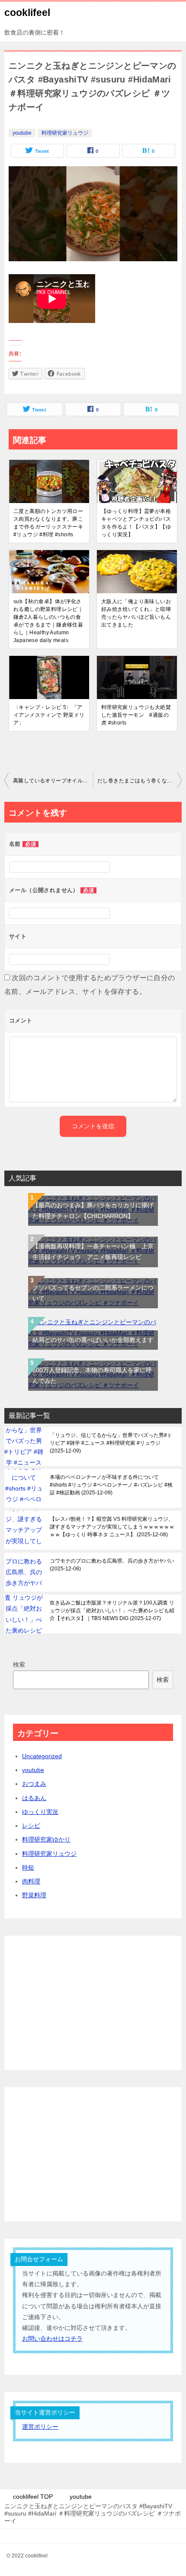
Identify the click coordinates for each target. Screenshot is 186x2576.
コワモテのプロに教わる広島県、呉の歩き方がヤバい (112, 1565)
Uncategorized (42, 1756)
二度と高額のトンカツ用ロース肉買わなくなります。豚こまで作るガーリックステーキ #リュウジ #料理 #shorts (48, 523)
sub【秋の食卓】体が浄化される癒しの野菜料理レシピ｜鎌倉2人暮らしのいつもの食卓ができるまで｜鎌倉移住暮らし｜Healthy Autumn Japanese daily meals (48, 621)
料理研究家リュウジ (65, 133)
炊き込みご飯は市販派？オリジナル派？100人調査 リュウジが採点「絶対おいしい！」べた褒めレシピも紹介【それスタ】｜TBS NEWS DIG (112, 1611)
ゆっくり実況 (40, 1812)
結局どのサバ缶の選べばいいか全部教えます (93, 1340)
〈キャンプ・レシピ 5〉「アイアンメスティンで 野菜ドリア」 (49, 715)
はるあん (34, 1798)
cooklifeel (27, 13)
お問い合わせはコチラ (52, 2339)
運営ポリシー (40, 2427)
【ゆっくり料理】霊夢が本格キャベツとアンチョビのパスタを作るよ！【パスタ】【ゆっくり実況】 (136, 523)
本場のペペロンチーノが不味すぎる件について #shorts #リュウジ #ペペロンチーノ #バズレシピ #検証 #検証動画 (111, 1485)
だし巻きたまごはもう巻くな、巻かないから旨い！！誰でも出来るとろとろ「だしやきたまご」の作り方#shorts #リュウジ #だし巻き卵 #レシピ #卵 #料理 (139, 781)
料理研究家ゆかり (46, 1839)
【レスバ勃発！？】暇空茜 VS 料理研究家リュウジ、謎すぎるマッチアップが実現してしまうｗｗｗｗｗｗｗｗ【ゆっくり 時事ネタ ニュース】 (112, 1527)
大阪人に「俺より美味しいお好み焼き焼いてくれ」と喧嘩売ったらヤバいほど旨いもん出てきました (136, 613)
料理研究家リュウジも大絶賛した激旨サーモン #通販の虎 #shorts (136, 715)
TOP (33, 2497)
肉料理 (31, 1881)
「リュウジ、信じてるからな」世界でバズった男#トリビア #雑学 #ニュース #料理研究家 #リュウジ (111, 1443)
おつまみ (34, 1784)
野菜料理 (34, 1895)
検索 (19, 1665)
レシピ (31, 1826)
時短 (28, 1867)
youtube (22, 133)
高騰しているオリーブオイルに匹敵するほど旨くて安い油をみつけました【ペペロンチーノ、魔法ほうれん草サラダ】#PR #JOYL (53, 781)
